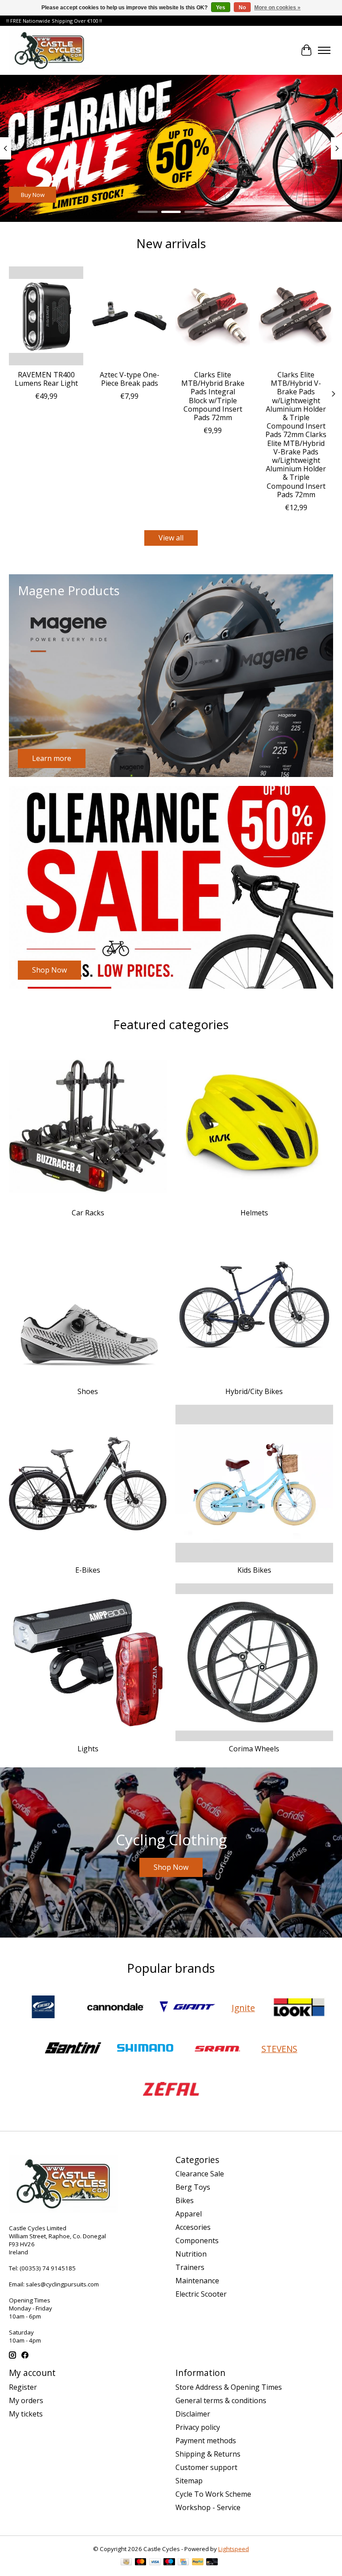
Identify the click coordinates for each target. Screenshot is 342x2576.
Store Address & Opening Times (229, 2387)
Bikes (185, 2200)
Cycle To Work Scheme (213, 2494)
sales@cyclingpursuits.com (62, 2284)
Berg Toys (193, 2187)
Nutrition (191, 2254)
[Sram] (217, 2049)
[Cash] (126, 2563)
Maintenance (197, 2281)
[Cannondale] (115, 2008)
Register (23, 2387)
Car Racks (88, 1213)
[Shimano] (145, 2049)
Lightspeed (234, 2549)
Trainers (190, 2267)
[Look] (299, 2008)
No (242, 8)
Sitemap (189, 2481)
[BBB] (43, 2008)
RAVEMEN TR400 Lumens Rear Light (46, 379)
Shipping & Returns (208, 2454)
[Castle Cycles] (49, 50)
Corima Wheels (254, 1749)
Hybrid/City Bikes (254, 1391)
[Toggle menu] (324, 50)
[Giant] (187, 2008)
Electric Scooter (201, 2294)
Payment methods (206, 2441)
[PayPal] (198, 2563)
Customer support (206, 2467)
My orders (26, 2400)
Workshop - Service (208, 2507)
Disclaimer (193, 2414)
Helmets (254, 1213)
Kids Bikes (254, 1570)
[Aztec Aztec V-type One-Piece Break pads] (129, 316)
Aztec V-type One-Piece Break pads (130, 379)
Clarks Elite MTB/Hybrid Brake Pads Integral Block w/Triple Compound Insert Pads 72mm (213, 396)
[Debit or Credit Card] (212, 2563)
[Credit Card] (183, 2563)
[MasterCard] (141, 2563)
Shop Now (35, 195)
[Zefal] (171, 2090)
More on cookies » (277, 8)
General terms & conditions (221, 2400)
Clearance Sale (200, 2174)
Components (197, 2241)
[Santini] (73, 2049)
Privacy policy (198, 2427)
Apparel (189, 2214)
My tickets (26, 2414)
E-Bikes (88, 1570)
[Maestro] (169, 2563)
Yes (221, 8)
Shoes (88, 1391)
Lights (88, 1749)
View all (171, 538)
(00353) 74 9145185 (48, 2268)
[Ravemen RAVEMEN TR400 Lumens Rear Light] (46, 316)
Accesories (193, 2227)
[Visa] (155, 2563)
